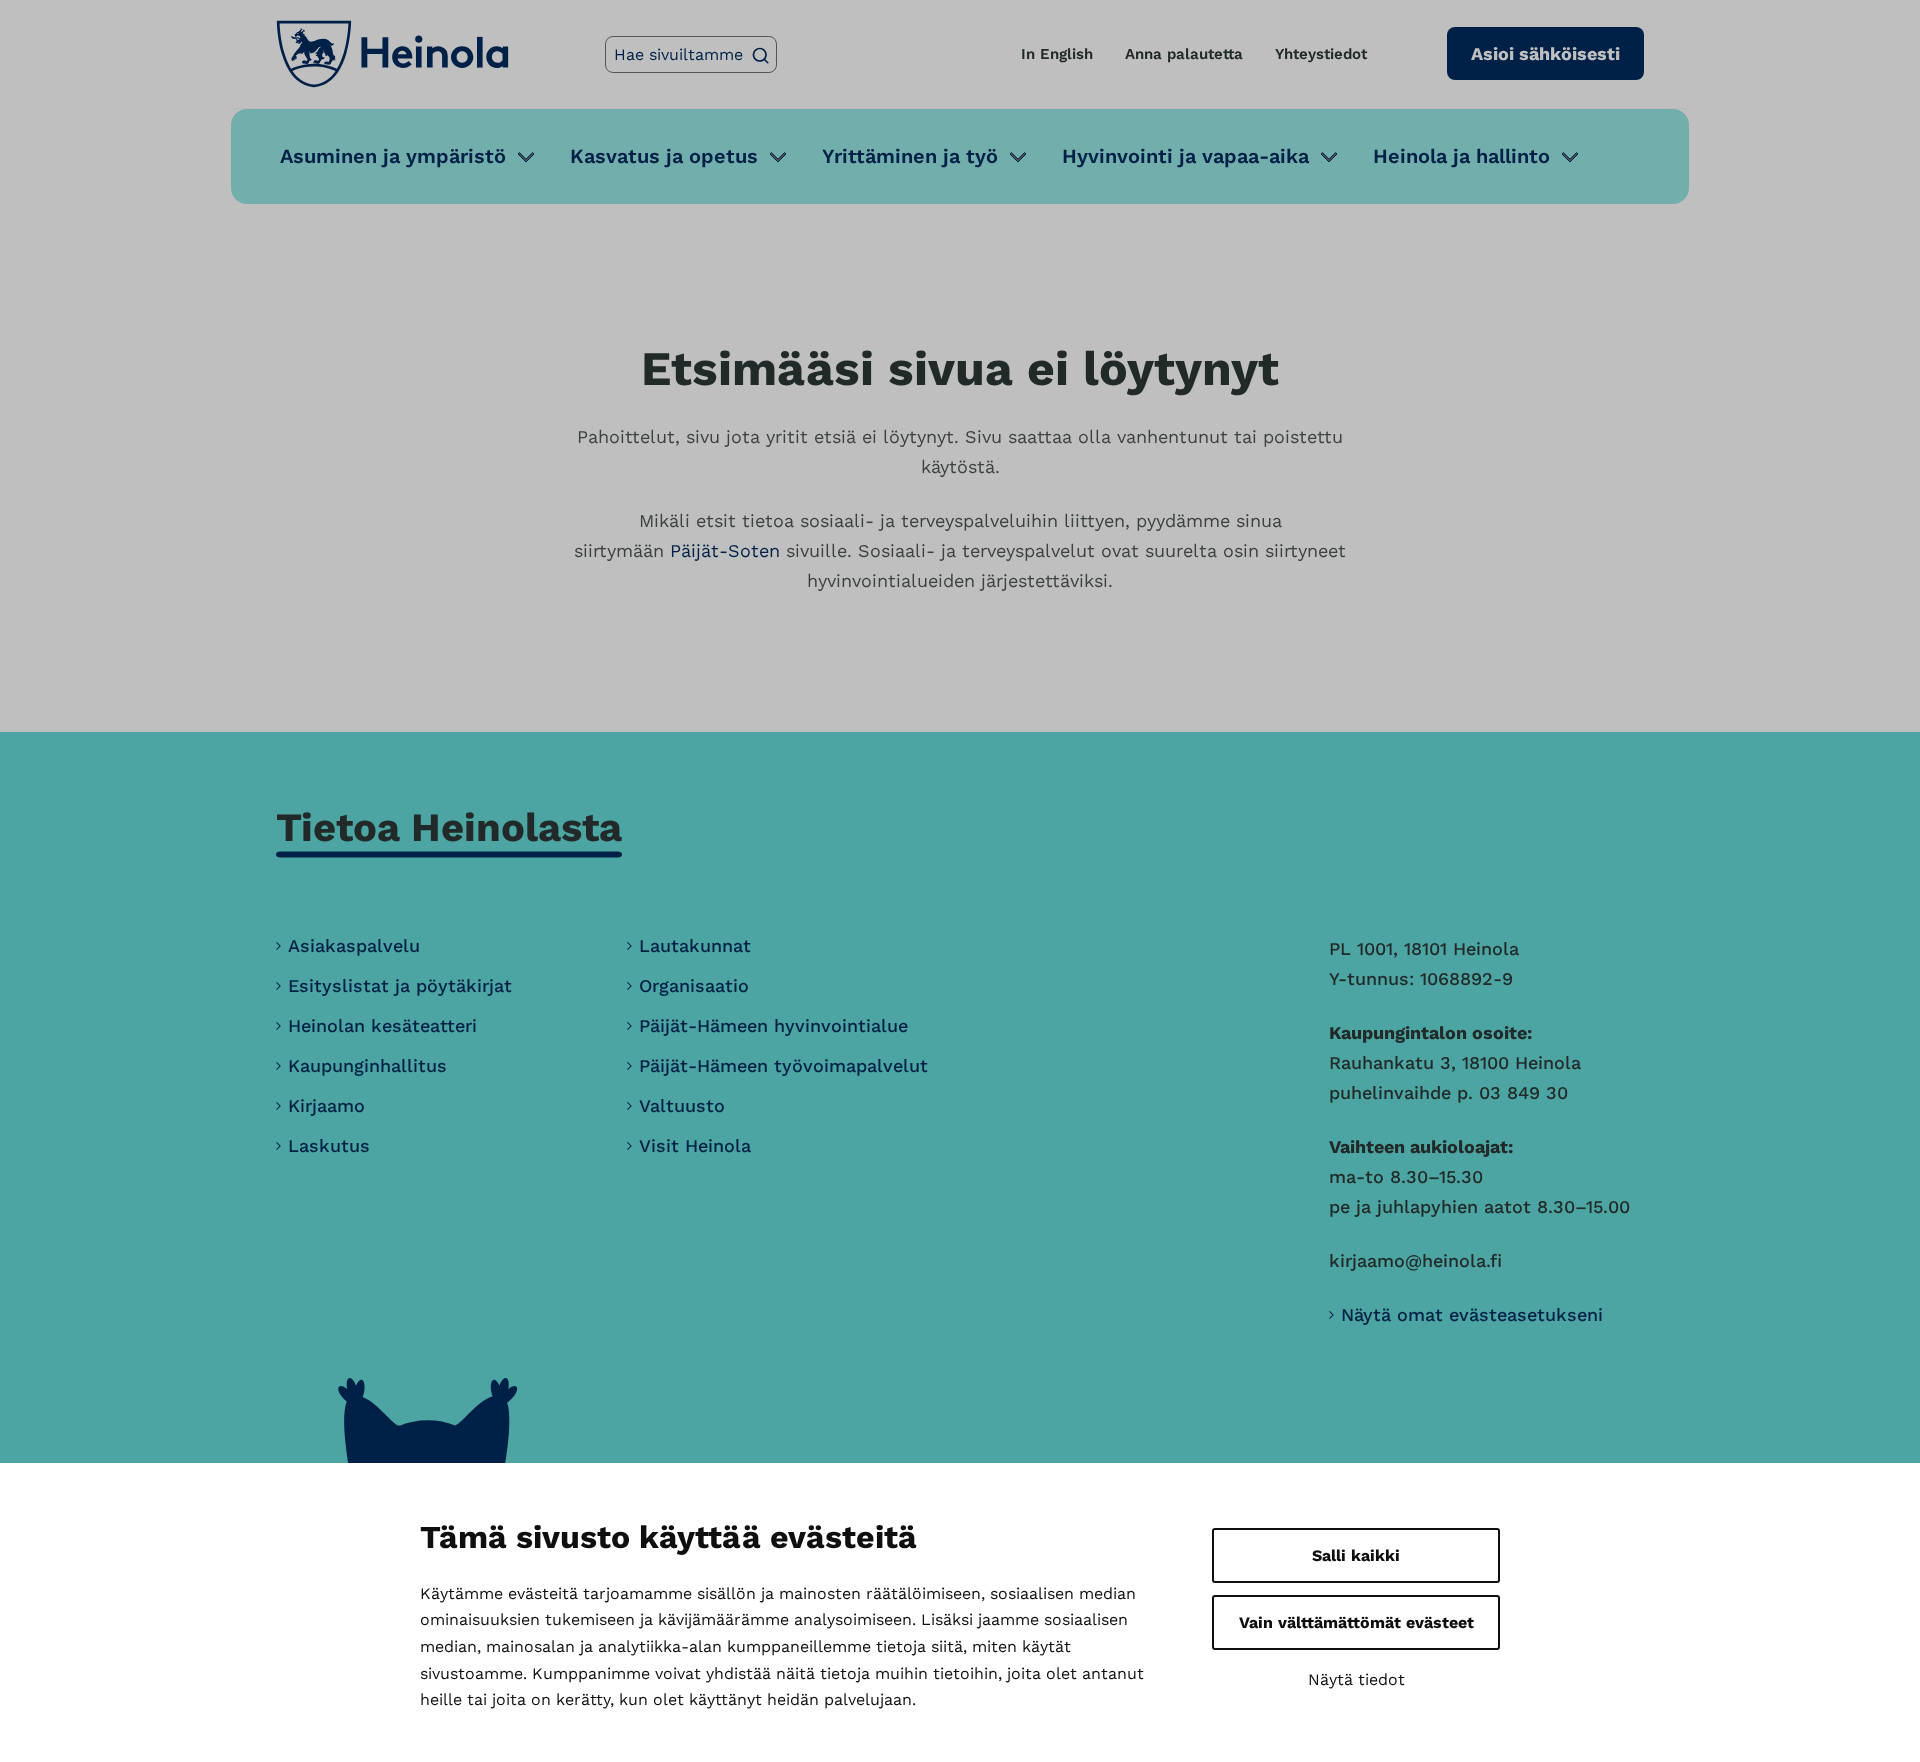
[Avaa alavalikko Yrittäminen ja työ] (1018, 156)
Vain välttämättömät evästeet (1356, 1622)
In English (1057, 54)
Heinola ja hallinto (1461, 156)
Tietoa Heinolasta (449, 827)
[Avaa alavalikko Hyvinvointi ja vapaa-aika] (1329, 156)
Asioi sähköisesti (1545, 53)
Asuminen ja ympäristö (393, 156)
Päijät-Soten (725, 550)
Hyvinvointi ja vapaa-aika (1185, 156)
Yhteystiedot (1321, 54)
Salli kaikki (1356, 1555)
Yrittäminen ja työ (910, 156)
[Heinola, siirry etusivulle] (392, 54)
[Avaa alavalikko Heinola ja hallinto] (1570, 156)
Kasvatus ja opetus (664, 156)
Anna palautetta (1184, 54)
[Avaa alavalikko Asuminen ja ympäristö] (526, 156)
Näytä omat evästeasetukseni (1472, 1314)
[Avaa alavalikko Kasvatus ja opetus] (778, 156)
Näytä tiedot (1356, 1679)
